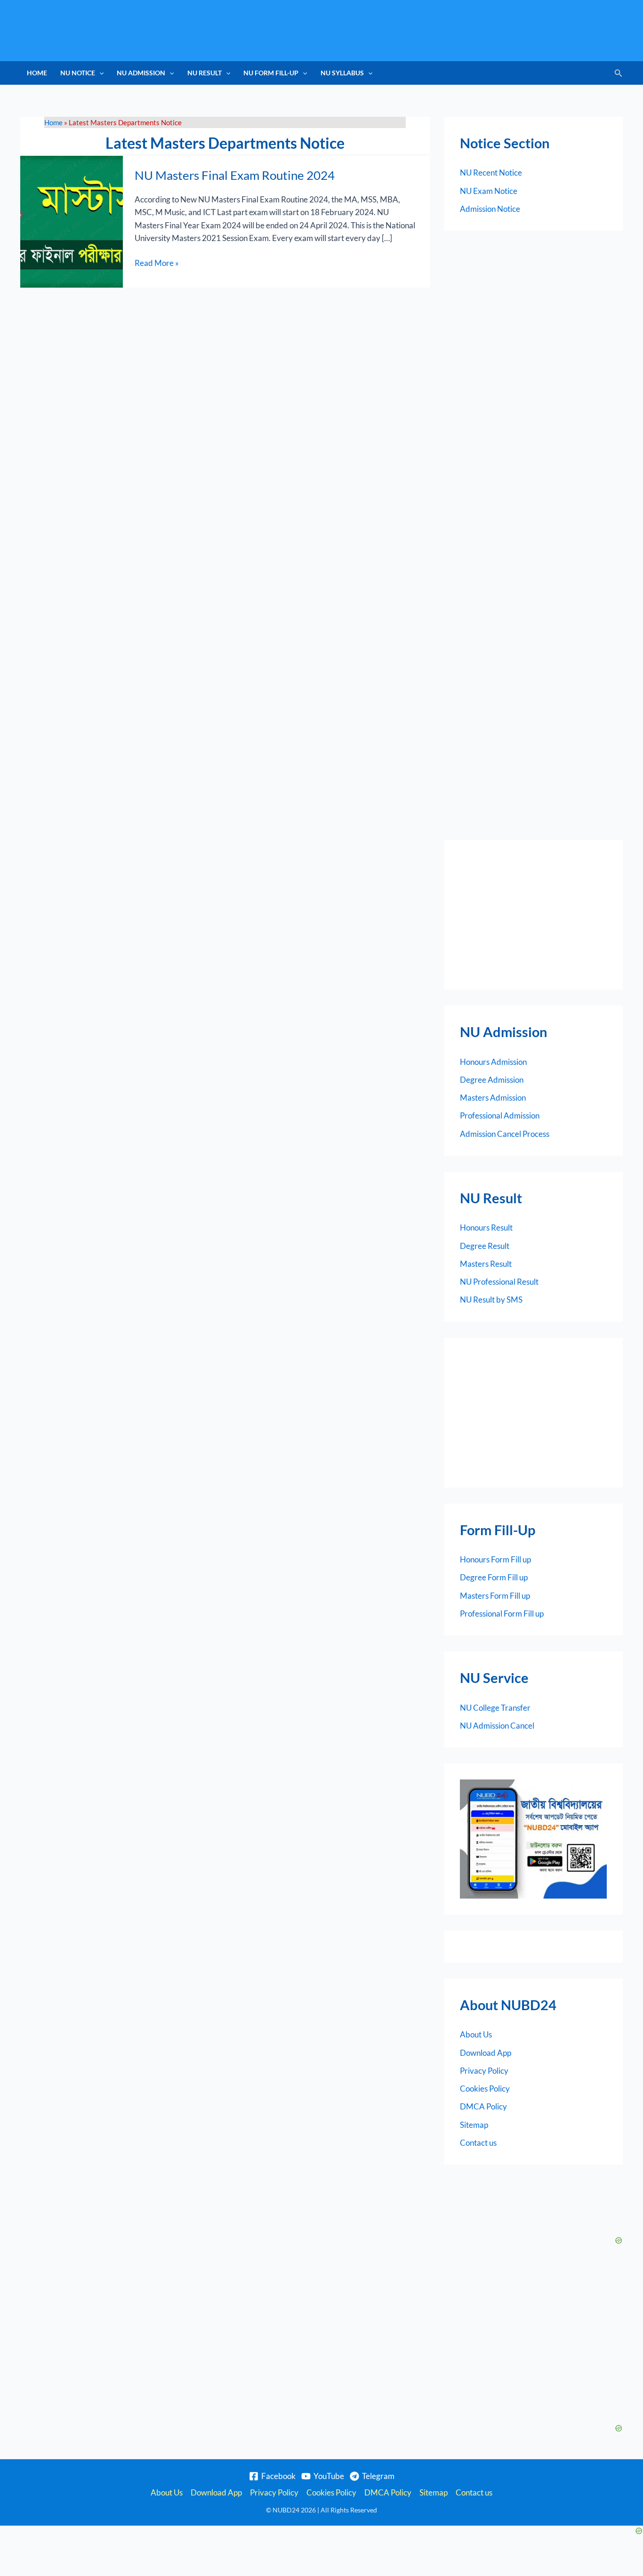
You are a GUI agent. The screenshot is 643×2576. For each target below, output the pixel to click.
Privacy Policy (484, 2071)
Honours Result (486, 1228)
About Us (476, 2034)
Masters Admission (493, 1098)
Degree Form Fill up (494, 1577)
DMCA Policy (483, 2106)
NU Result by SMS (491, 1300)
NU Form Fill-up (271, 73)
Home (37, 73)
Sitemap (474, 2125)
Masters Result (486, 1264)
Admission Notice (490, 209)
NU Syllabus (342, 73)
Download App (486, 2053)
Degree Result (485, 1246)
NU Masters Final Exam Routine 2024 (235, 175)
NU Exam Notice (489, 191)
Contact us (478, 2143)
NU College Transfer (495, 1708)
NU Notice (78, 73)
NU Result (205, 73)
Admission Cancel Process (505, 1134)
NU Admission (141, 73)
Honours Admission (493, 1062)
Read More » (157, 262)
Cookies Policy (485, 2089)
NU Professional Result (499, 1282)
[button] (99, 73)
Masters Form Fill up (495, 1596)
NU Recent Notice (491, 173)
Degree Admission (492, 1080)
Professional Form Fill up (502, 1614)
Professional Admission (500, 1115)
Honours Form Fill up (495, 1559)
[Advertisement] (533, 915)
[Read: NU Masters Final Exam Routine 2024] (72, 221)
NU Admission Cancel (497, 1726)
